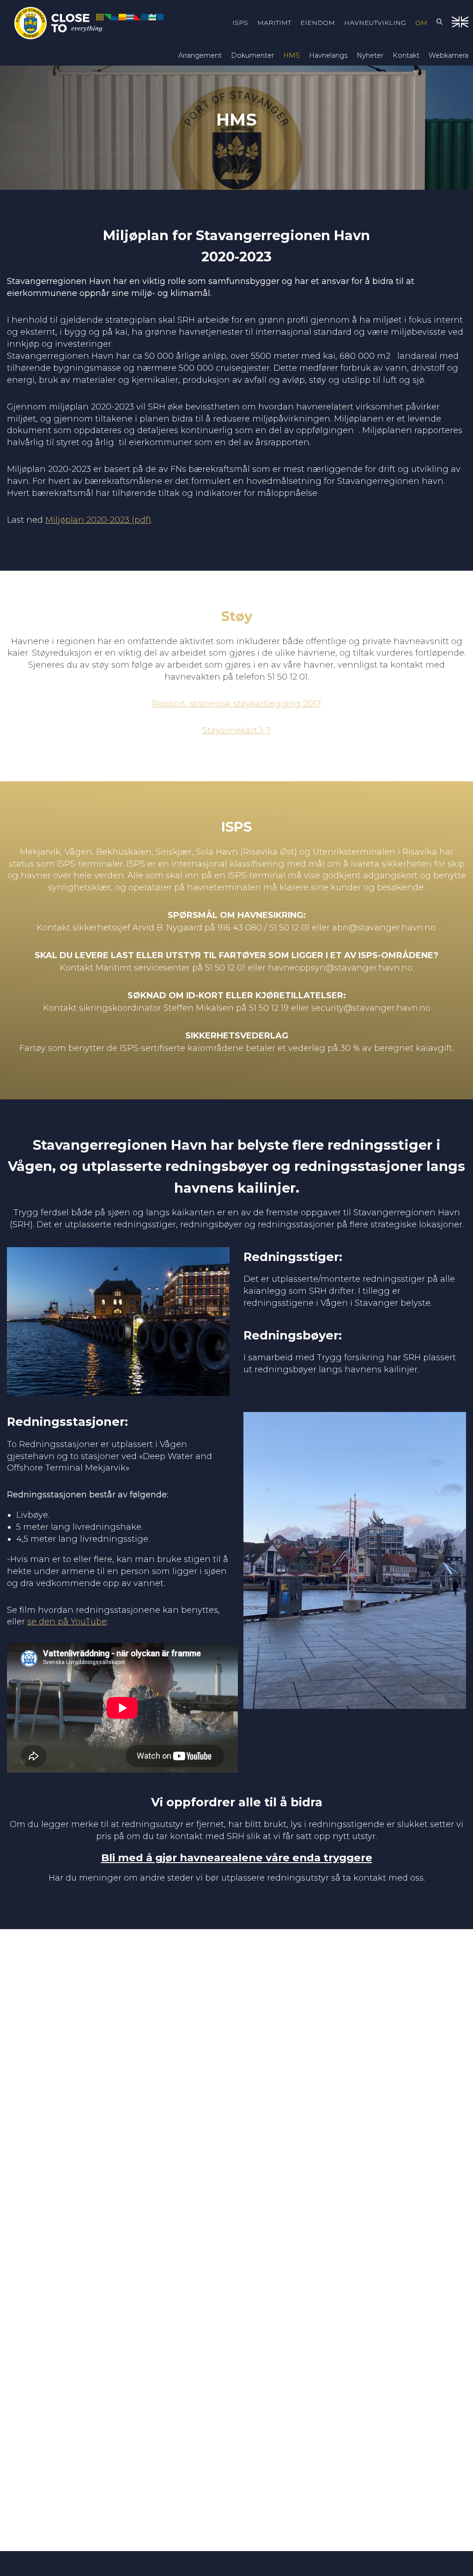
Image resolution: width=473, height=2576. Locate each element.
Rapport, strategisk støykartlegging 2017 (236, 704)
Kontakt (406, 55)
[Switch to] (460, 23)
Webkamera (449, 55)
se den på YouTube (67, 1622)
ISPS (240, 23)
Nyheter (370, 55)
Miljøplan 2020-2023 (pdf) (98, 520)
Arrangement (200, 55)
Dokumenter (252, 55)
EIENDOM (318, 23)
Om (421, 23)
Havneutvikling (375, 23)
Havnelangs (328, 55)
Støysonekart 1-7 (236, 730)
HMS (291, 55)
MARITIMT (274, 23)
